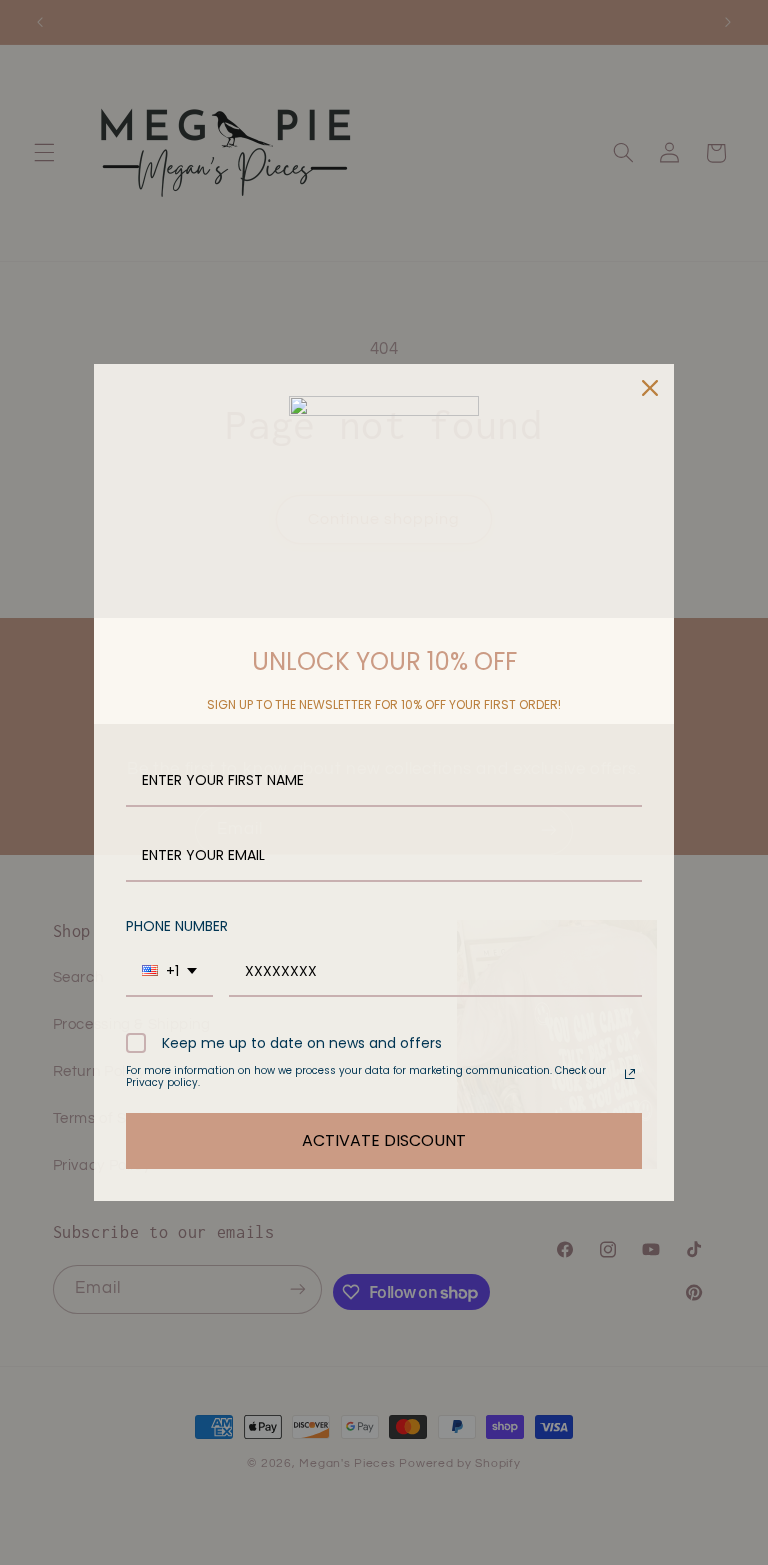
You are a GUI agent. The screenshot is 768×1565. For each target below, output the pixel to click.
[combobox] (169, 972)
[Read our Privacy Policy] (630, 1074)
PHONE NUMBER (177, 926)
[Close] (650, 388)
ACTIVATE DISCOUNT (384, 1140)
